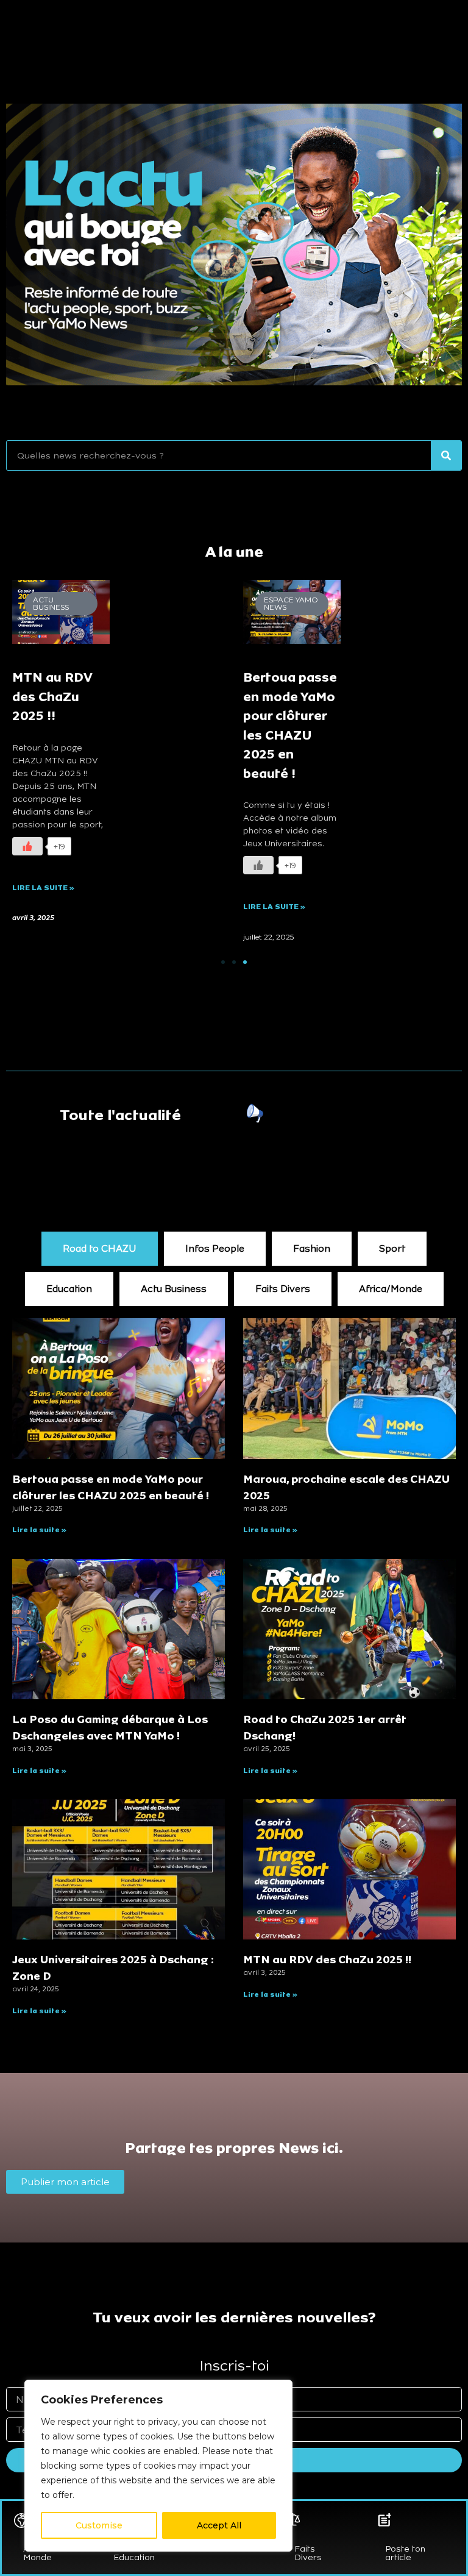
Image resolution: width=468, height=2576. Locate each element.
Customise (99, 2525)
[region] (158, 2466)
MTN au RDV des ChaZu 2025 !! (52, 697)
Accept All (219, 2525)
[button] (223, 962)
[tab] (100, 1249)
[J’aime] (27, 846)
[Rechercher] (446, 455)
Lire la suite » (43, 888)
